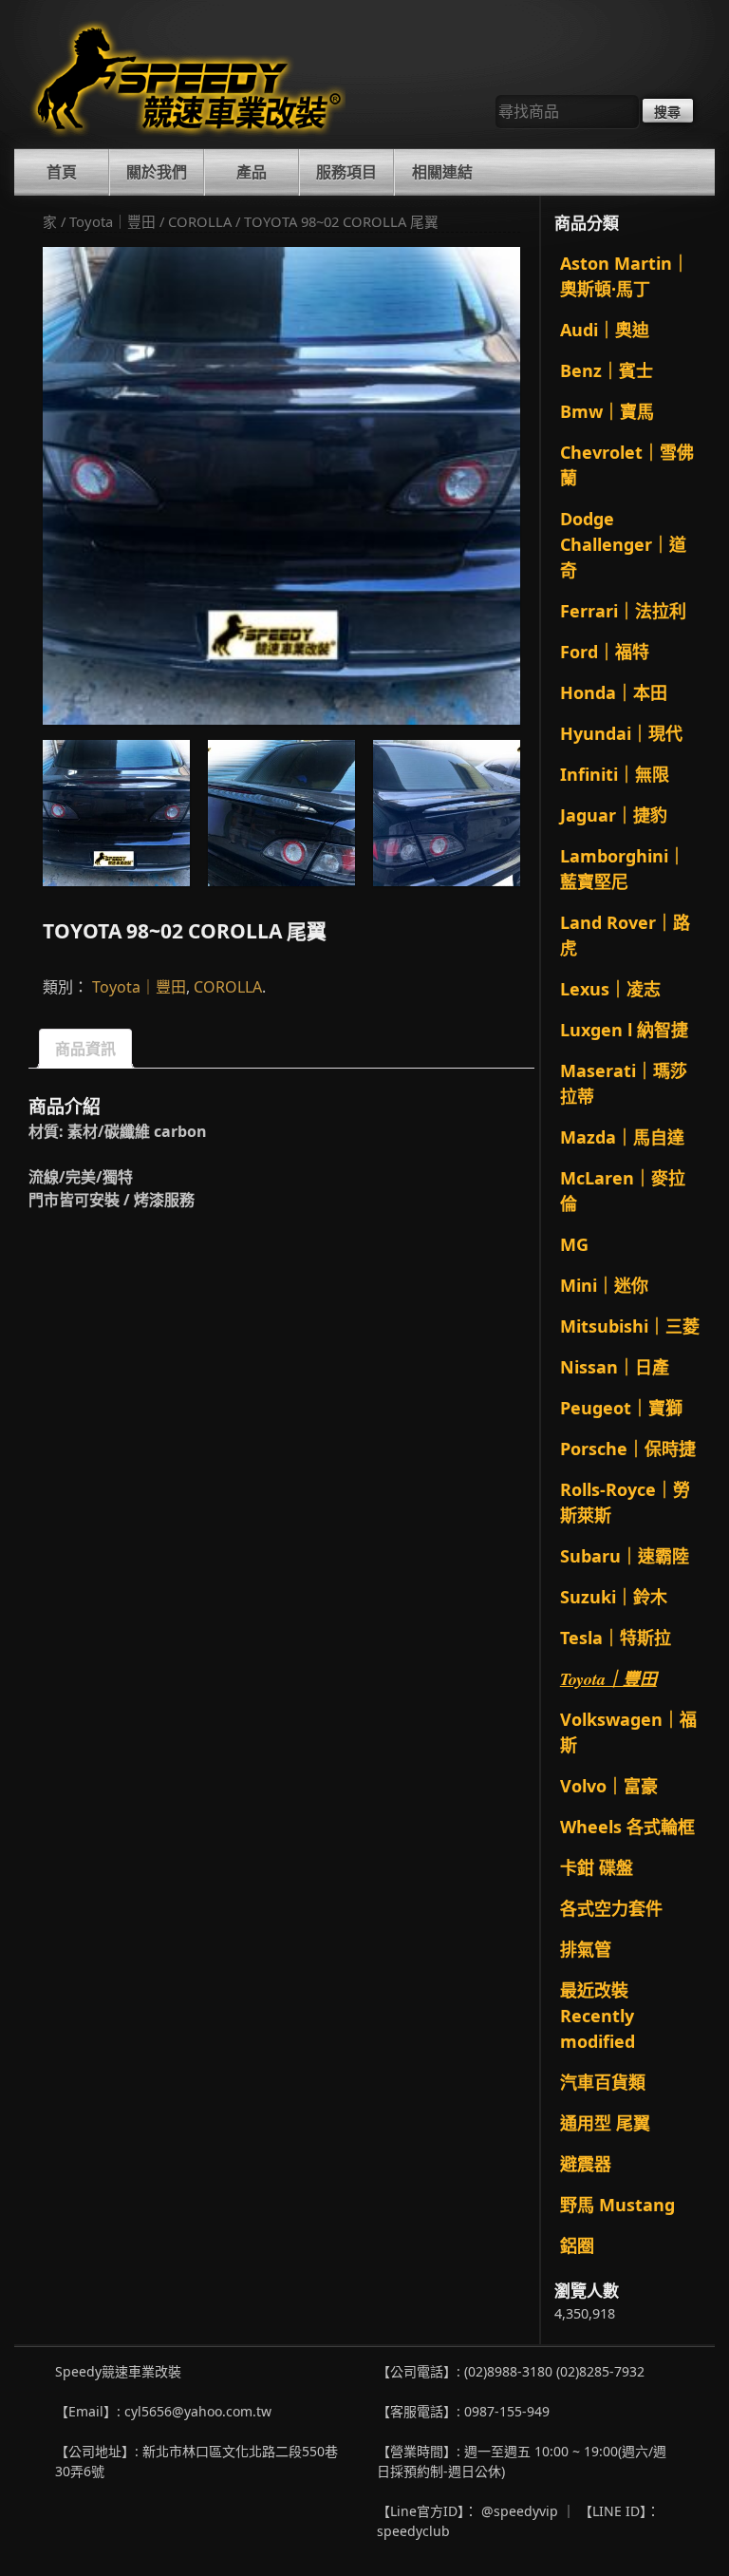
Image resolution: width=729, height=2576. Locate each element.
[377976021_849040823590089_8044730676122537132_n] (447, 814)
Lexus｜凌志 (610, 989)
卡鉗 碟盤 (597, 1867)
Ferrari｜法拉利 (623, 611)
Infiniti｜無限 (615, 774)
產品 (252, 172)
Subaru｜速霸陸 (625, 1556)
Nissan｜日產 (615, 1367)
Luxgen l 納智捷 (624, 1030)
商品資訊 (85, 1049)
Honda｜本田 (614, 692)
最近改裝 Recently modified (598, 2016)
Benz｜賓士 (607, 370)
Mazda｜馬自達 (622, 1137)
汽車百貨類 (603, 2082)
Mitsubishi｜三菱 (630, 1326)
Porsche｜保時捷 (628, 1449)
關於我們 (157, 172)
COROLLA (200, 221)
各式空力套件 (611, 1908)
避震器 (586, 2164)
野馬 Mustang (617, 2205)
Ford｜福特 (605, 652)
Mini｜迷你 (604, 1285)
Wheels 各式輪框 (627, 1827)
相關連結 (442, 172)
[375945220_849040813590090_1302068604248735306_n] (281, 814)
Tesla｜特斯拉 (616, 1638)
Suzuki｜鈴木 (614, 1597)
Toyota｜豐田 (112, 221)
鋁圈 (577, 2245)
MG (574, 1244)
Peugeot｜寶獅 (621, 1408)
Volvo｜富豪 (609, 1786)
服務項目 (346, 172)
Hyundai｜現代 (621, 733)
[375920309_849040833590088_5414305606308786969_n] (281, 486)
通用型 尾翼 (605, 2123)
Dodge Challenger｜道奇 (623, 544)
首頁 (62, 172)
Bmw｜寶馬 (607, 411)
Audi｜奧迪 (605, 330)
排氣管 (586, 1949)
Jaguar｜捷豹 (614, 815)
